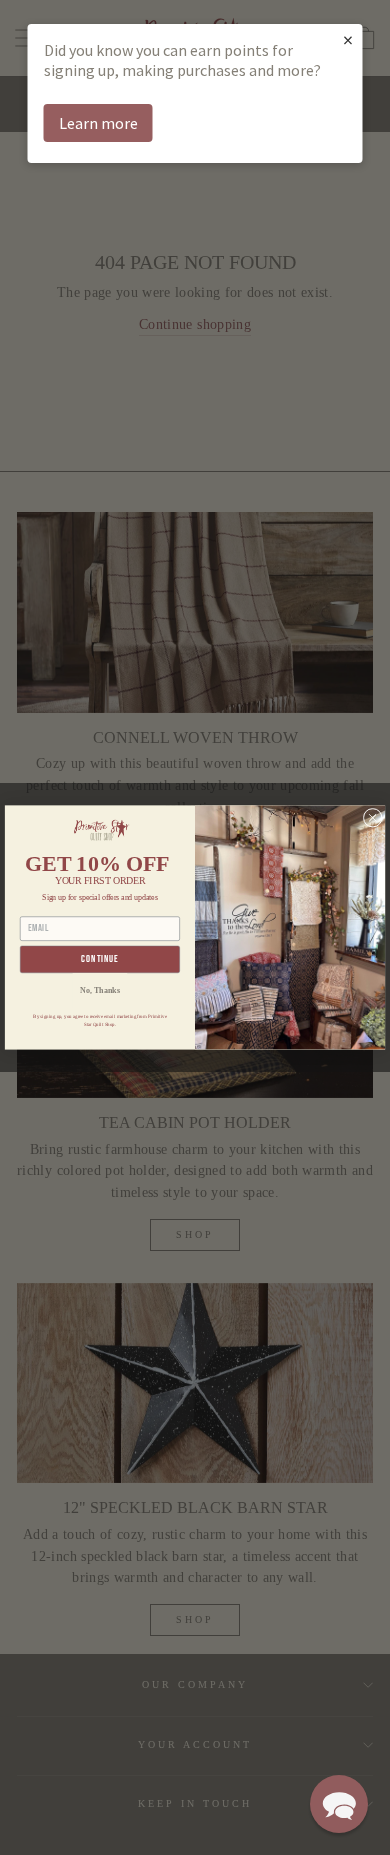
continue (99, 960)
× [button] (348, 39)
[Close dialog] (372, 817)
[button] (339, 1804)
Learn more (98, 123)
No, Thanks (99, 990)
